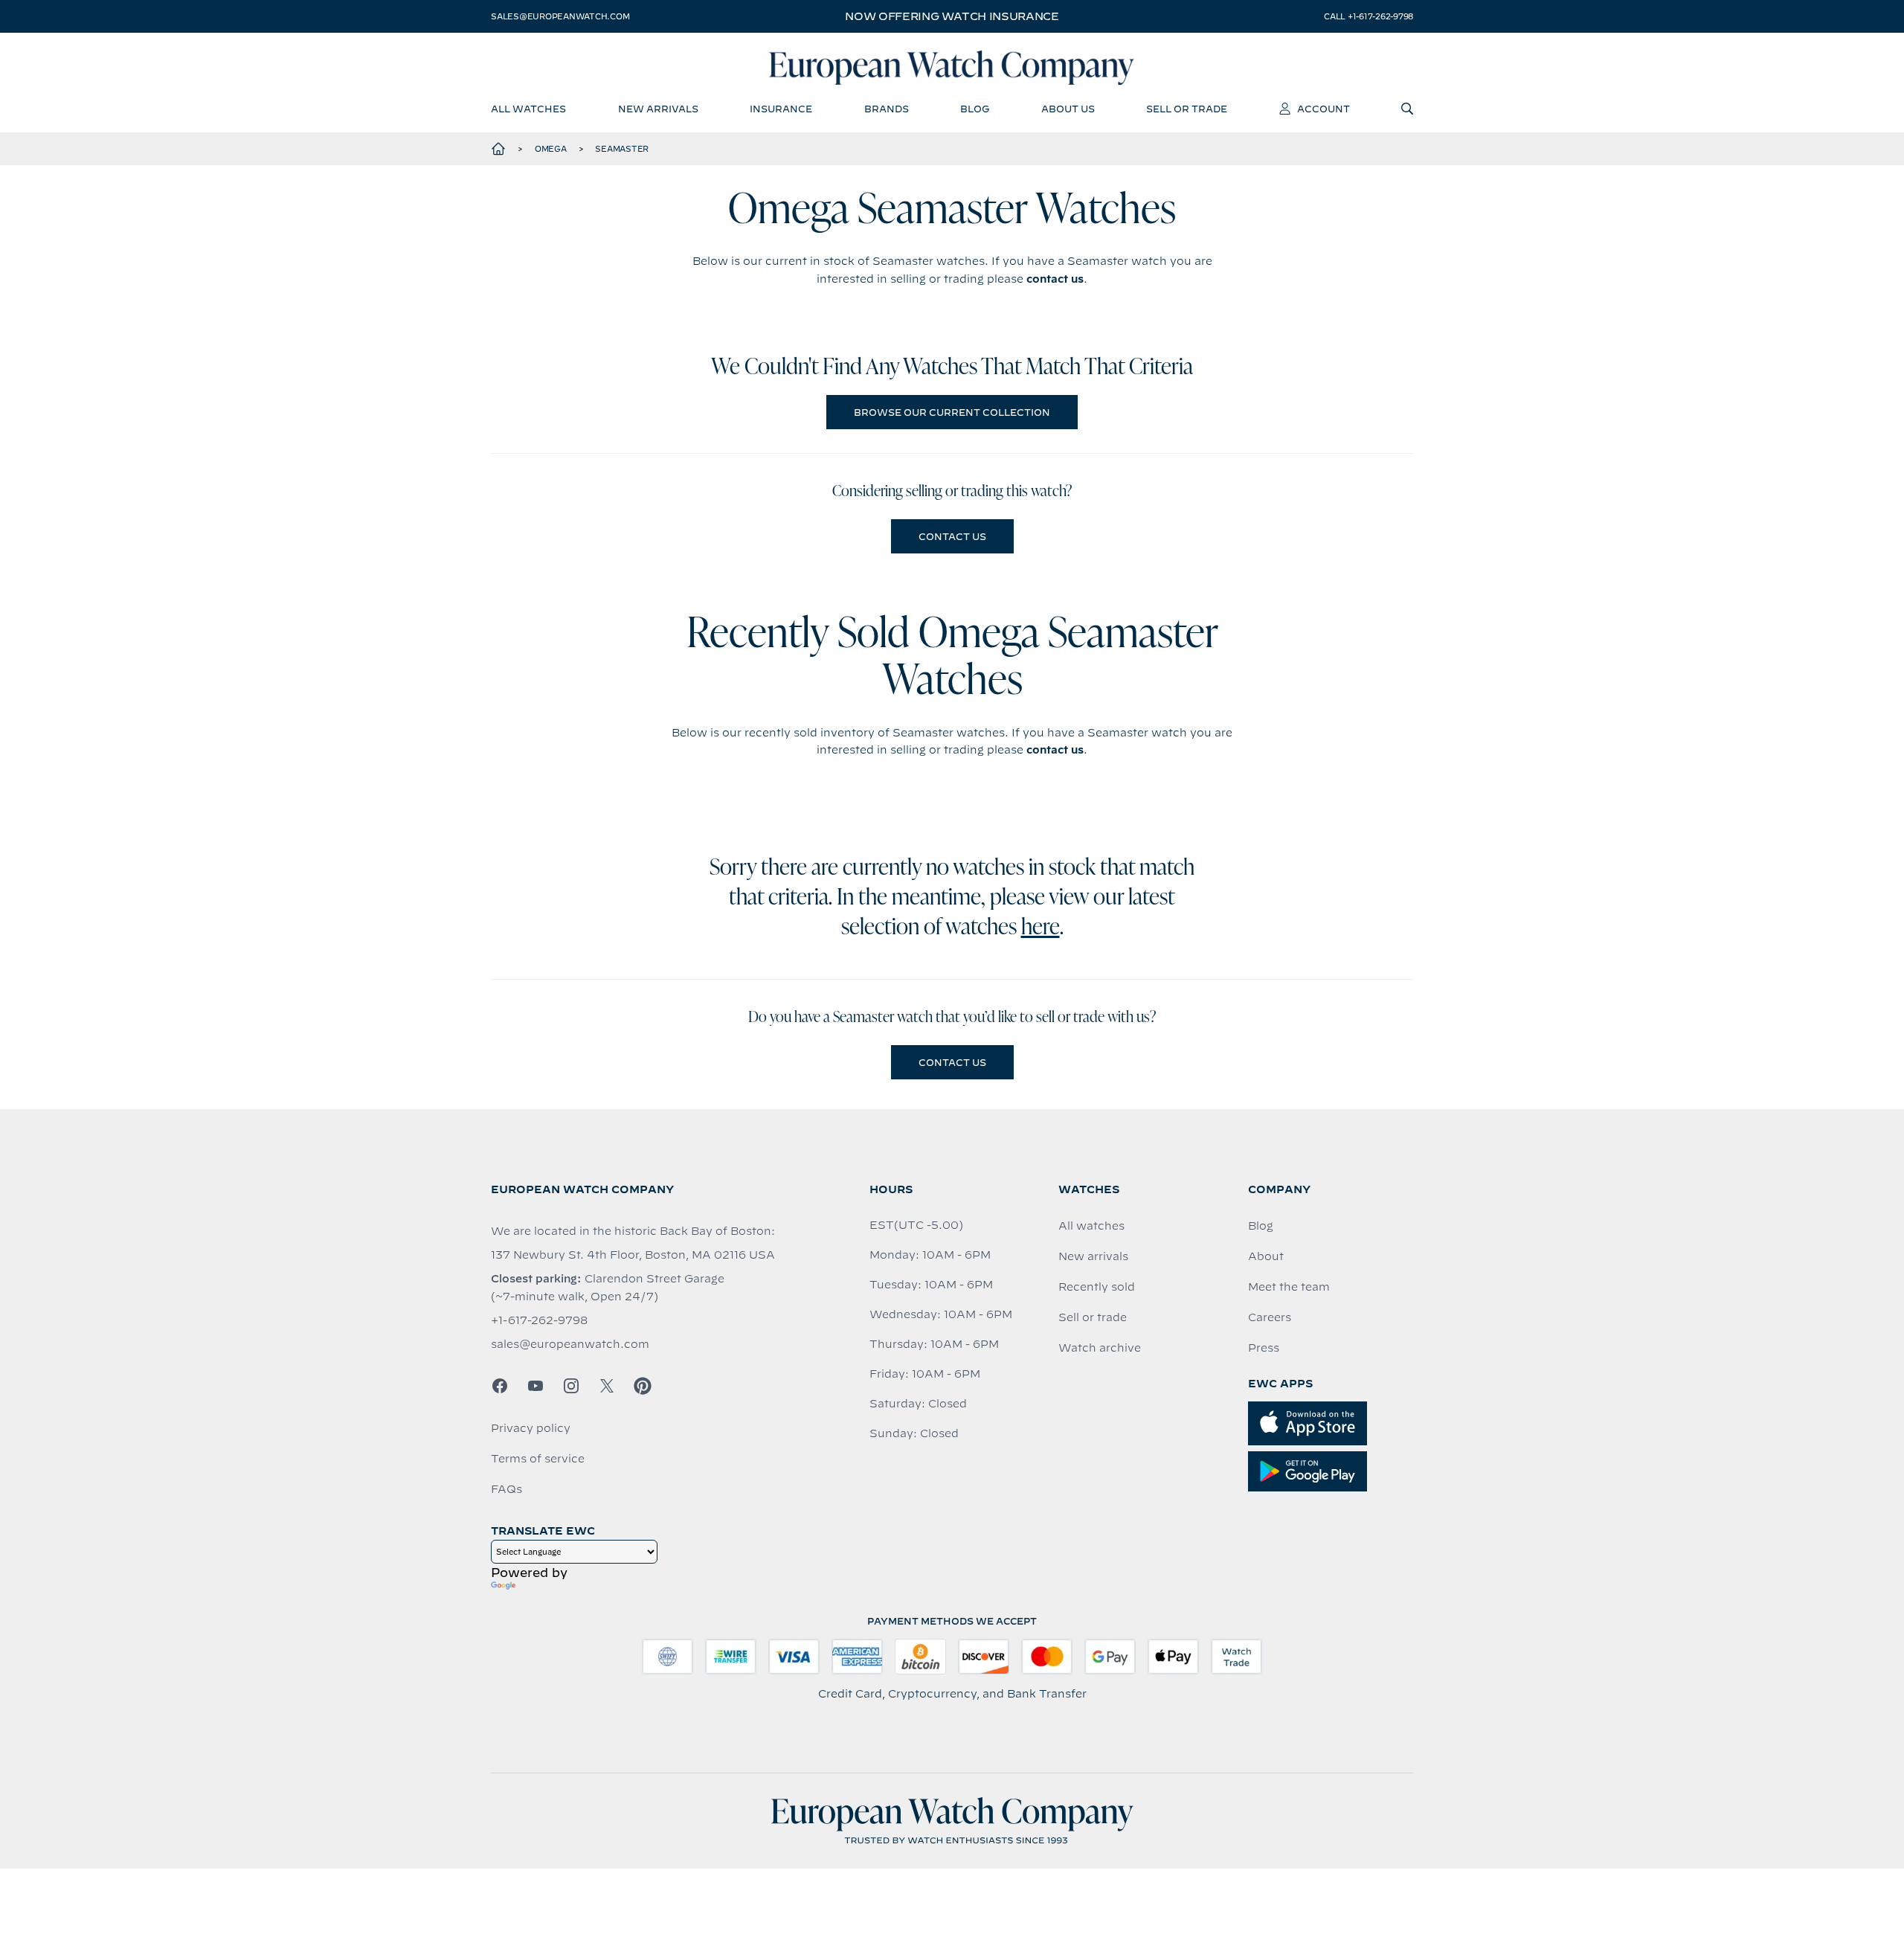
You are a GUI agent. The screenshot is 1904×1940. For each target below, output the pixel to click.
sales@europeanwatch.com (560, 16)
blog (975, 109)
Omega (551, 149)
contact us (1055, 279)
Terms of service (538, 1459)
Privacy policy (531, 1428)
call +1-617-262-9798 (1368, 16)
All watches (1091, 1226)
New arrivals (1093, 1256)
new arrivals (658, 109)
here (1041, 928)
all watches (528, 109)
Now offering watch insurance (952, 16)
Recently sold (1097, 1287)
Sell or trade (1093, 1317)
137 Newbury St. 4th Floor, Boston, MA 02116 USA (633, 1255)
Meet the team (1289, 1287)
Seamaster (622, 149)
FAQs (506, 1489)
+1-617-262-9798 (539, 1320)
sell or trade (1187, 109)
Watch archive (1100, 1348)
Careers (1270, 1317)
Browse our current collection (952, 412)
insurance (781, 109)
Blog (1261, 1226)
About (1266, 1256)
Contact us (952, 536)
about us (1068, 109)
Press (1264, 1348)
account (1324, 109)
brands (887, 109)
